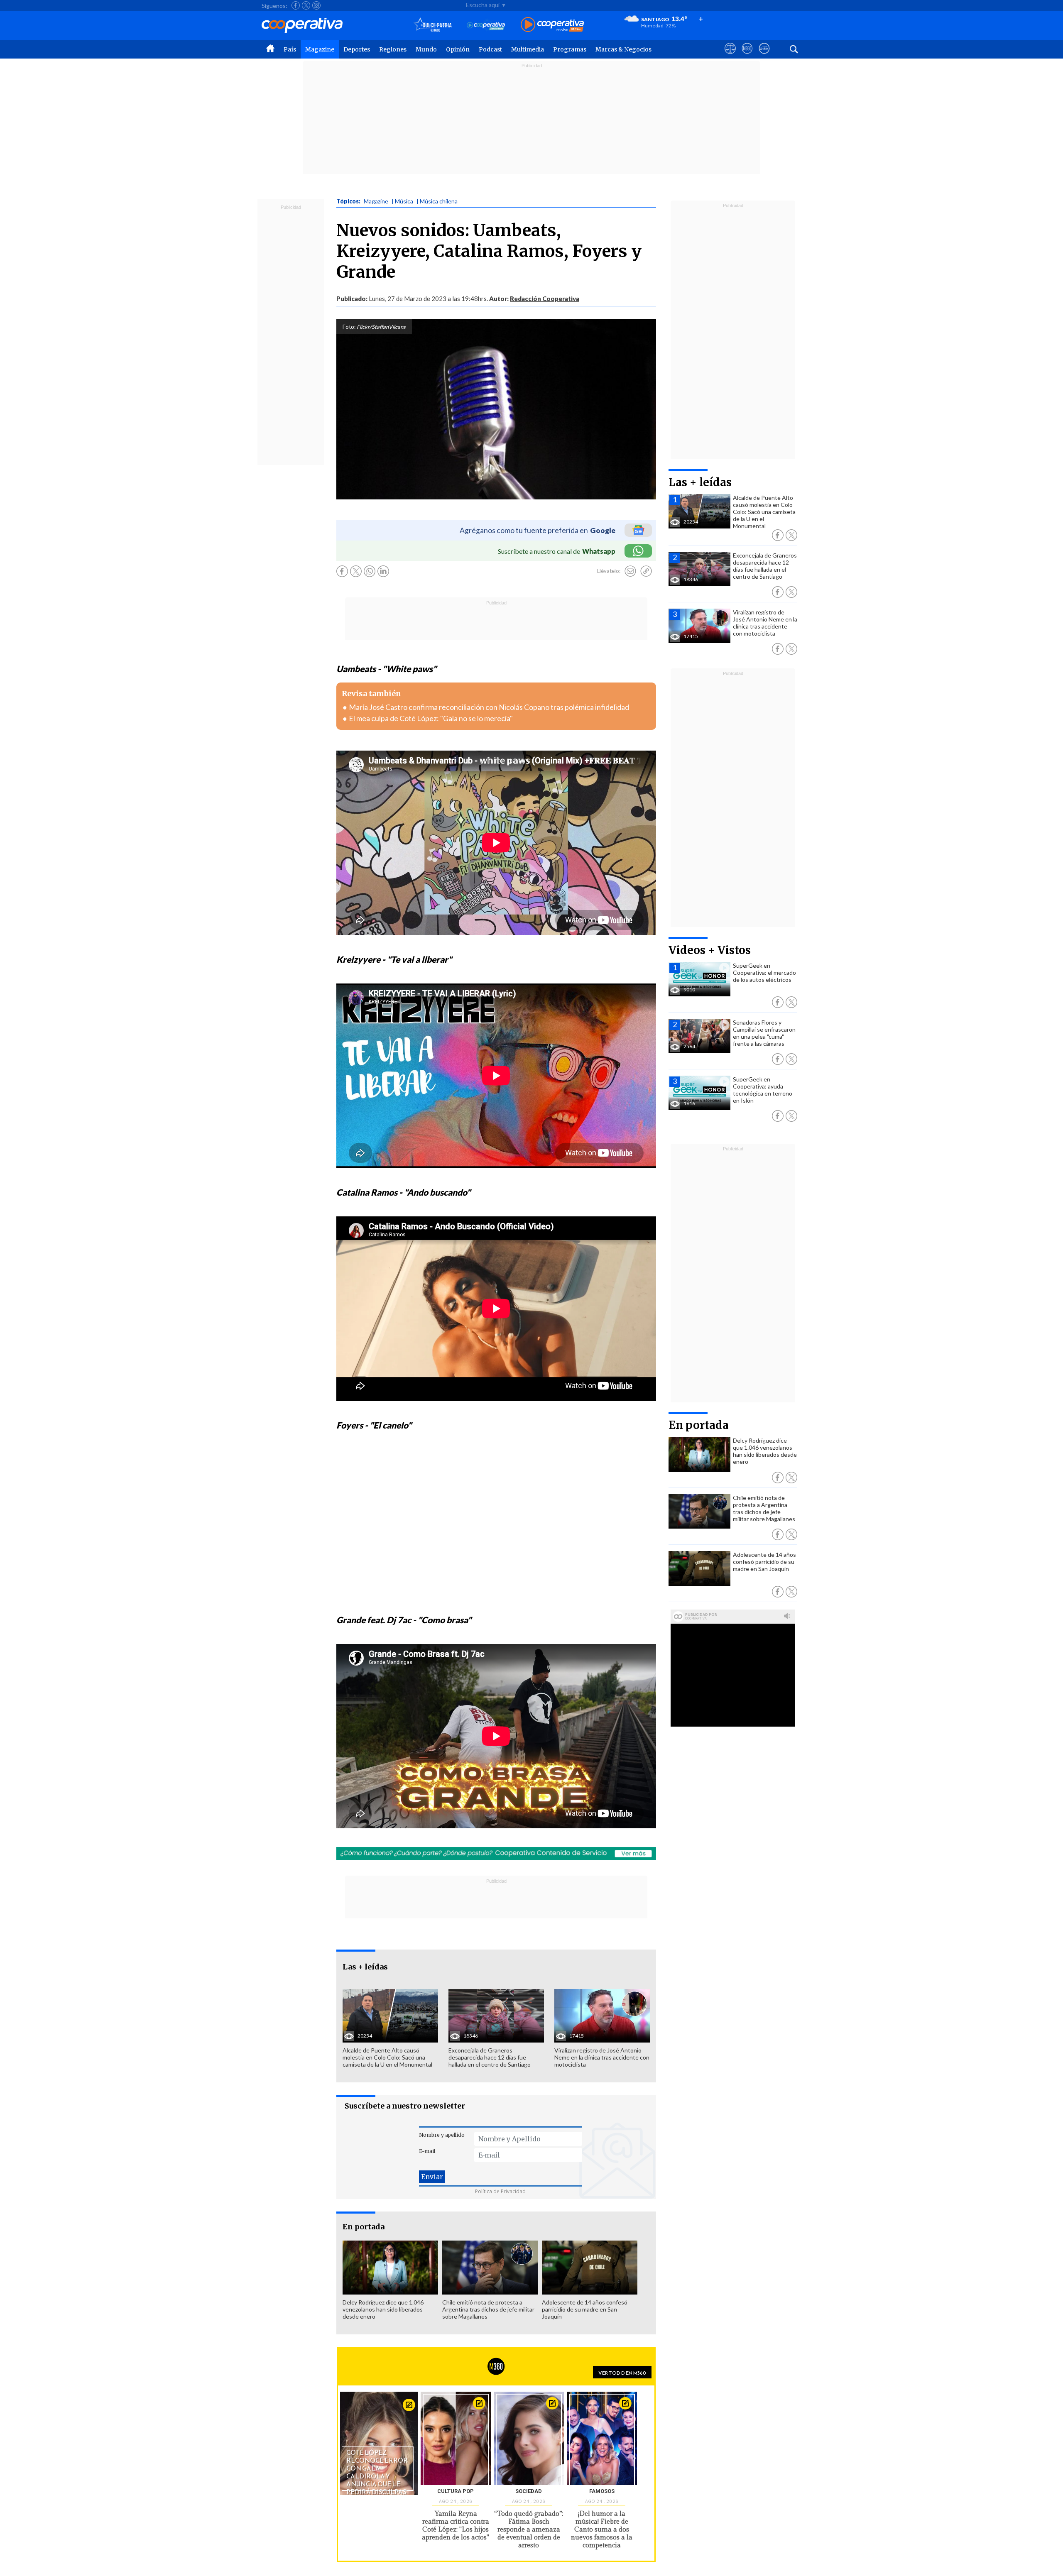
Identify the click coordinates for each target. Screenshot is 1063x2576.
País (290, 49)
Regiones (393, 49)
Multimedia (528, 49)
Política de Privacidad (500, 2191)
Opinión (458, 49)
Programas (570, 49)
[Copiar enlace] (646, 571)
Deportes (357, 49)
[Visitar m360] (747, 56)
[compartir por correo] (630, 571)
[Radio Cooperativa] (552, 25)
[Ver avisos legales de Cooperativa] (730, 56)
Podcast (490, 49)
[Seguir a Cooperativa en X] (306, 5)
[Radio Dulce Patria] (433, 25)
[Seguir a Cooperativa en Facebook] (296, 5)
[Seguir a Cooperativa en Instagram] (316, 5)
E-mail (427, 2151)
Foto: (349, 327)
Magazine (320, 49)
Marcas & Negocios (623, 49)
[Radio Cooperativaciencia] (486, 25)
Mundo (426, 49)
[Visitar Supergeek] (764, 56)
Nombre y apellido (442, 2135)
